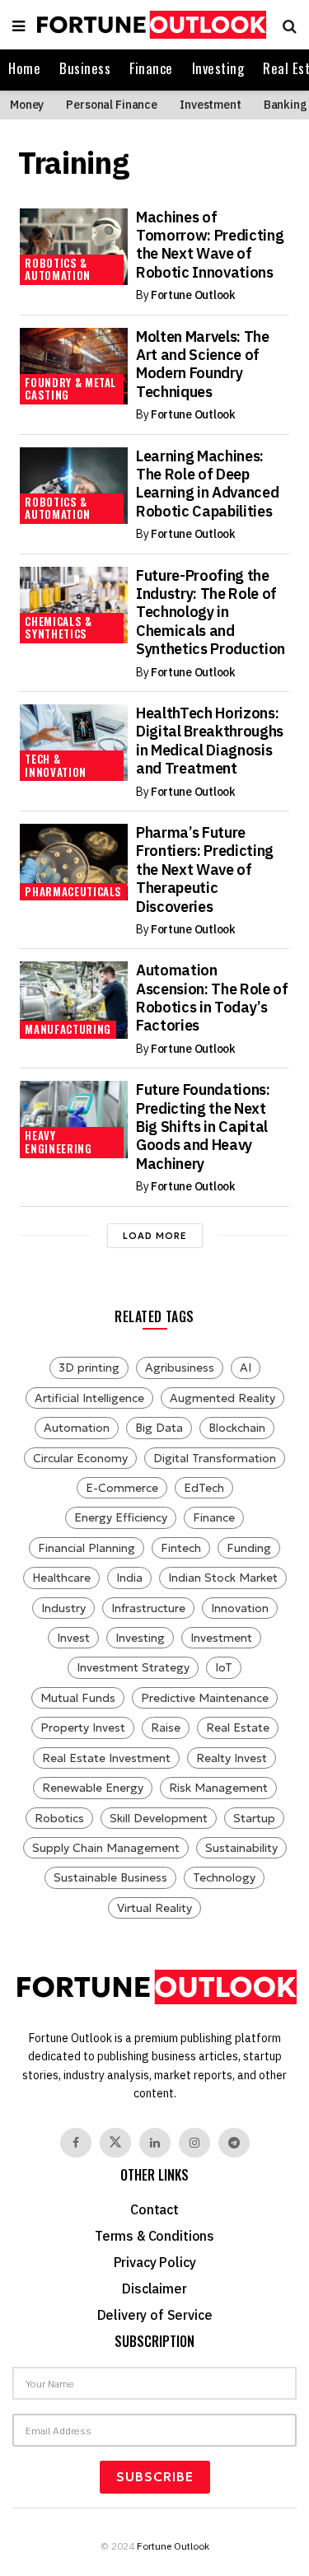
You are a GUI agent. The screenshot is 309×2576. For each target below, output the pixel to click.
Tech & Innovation (56, 765)
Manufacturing (68, 1029)
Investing (218, 68)
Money (27, 105)
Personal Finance (112, 105)
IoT (224, 1667)
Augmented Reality (222, 1398)
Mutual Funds (78, 1698)
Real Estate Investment (106, 1758)
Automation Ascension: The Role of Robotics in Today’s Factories (212, 998)
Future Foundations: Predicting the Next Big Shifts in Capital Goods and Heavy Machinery (203, 1127)
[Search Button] (286, 25)
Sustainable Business (110, 1877)
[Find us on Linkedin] (155, 2143)
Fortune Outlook (193, 295)
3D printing (89, 1367)
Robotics (59, 1818)
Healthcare (61, 1578)
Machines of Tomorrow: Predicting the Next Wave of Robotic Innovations (210, 245)
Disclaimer (154, 2288)
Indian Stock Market (223, 1578)
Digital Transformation (215, 1458)
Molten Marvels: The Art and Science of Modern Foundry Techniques (203, 364)
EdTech (204, 1488)
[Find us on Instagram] (194, 2143)
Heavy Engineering (58, 1142)
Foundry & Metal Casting (70, 389)
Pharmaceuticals (73, 891)
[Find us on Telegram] (234, 2143)
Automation (77, 1428)
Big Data (159, 1428)
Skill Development (159, 1818)
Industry (63, 1608)
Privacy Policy (155, 2262)
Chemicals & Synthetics (58, 628)
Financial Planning (87, 1548)
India (129, 1578)
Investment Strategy (133, 1667)
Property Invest (83, 1727)
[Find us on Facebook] (76, 2143)
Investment (211, 105)
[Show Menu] (19, 25)
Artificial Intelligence (89, 1398)
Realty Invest (232, 1758)
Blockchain (237, 1428)
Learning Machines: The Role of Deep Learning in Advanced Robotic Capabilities (208, 484)
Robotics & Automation (58, 269)
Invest (73, 1638)
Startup (254, 1818)
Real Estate (238, 1727)
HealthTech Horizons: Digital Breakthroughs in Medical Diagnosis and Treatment (210, 741)
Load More (155, 1236)
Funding (249, 1548)
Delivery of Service (155, 2315)
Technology (224, 1877)
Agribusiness (180, 1367)
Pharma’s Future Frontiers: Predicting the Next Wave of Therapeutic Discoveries (205, 870)
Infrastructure (148, 1608)
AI (246, 1367)
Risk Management (218, 1788)
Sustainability (241, 1848)
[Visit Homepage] (150, 25)
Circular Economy (80, 1458)
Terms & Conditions (154, 2236)
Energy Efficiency (121, 1517)
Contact (154, 2209)
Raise (166, 1727)
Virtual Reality (154, 1908)
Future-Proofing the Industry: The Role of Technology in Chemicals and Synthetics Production (211, 612)
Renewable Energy (93, 1788)
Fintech (181, 1548)
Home (24, 68)
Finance (151, 68)
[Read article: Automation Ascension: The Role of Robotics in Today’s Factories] (73, 1000)
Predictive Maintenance (205, 1698)
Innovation (240, 1608)
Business (85, 68)
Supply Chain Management (106, 1848)
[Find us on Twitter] (115, 2143)
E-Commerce (122, 1488)
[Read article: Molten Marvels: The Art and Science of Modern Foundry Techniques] (73, 366)
